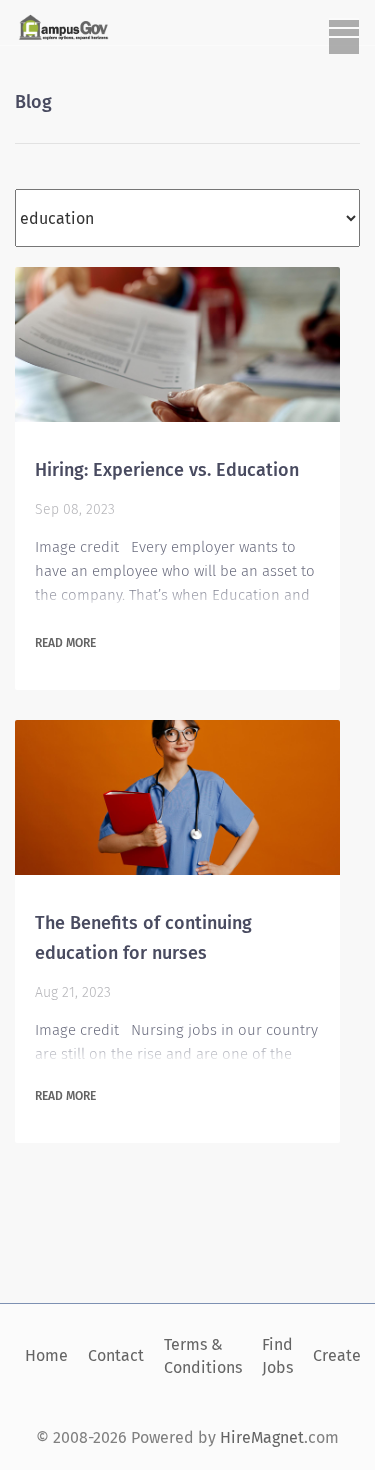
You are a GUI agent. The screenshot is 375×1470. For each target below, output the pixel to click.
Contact (116, 1355)
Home (46, 1355)
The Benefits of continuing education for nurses (143, 938)
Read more (65, 643)
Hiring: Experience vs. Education (167, 470)
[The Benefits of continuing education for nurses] (177, 797)
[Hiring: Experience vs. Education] (177, 344)
